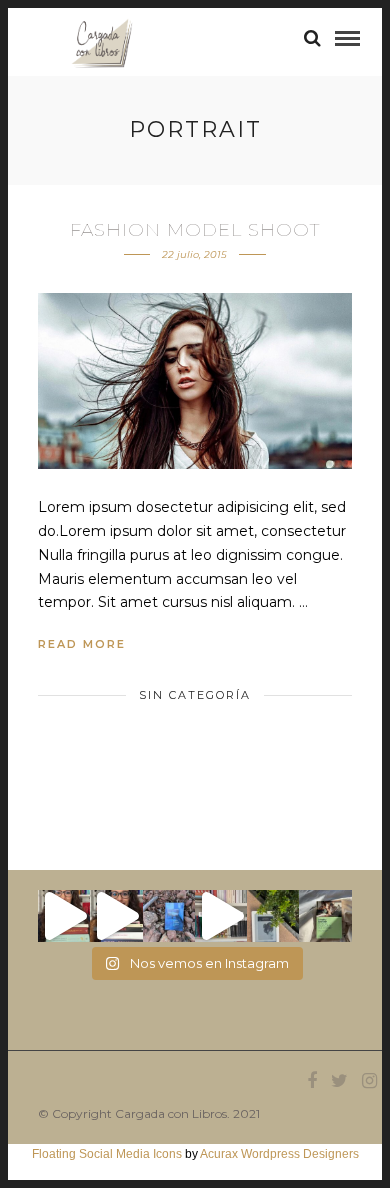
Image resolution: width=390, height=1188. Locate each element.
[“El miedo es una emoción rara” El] (325, 916)
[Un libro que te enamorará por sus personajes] (221, 916)
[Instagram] (369, 1081)
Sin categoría (195, 695)
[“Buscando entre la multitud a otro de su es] (169, 916)
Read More (82, 644)
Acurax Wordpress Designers (279, 1154)
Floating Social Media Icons (107, 1154)
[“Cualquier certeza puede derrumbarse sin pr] (273, 916)
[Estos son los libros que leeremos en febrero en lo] (64, 916)
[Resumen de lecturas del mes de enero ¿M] (116, 916)
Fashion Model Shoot (195, 230)
